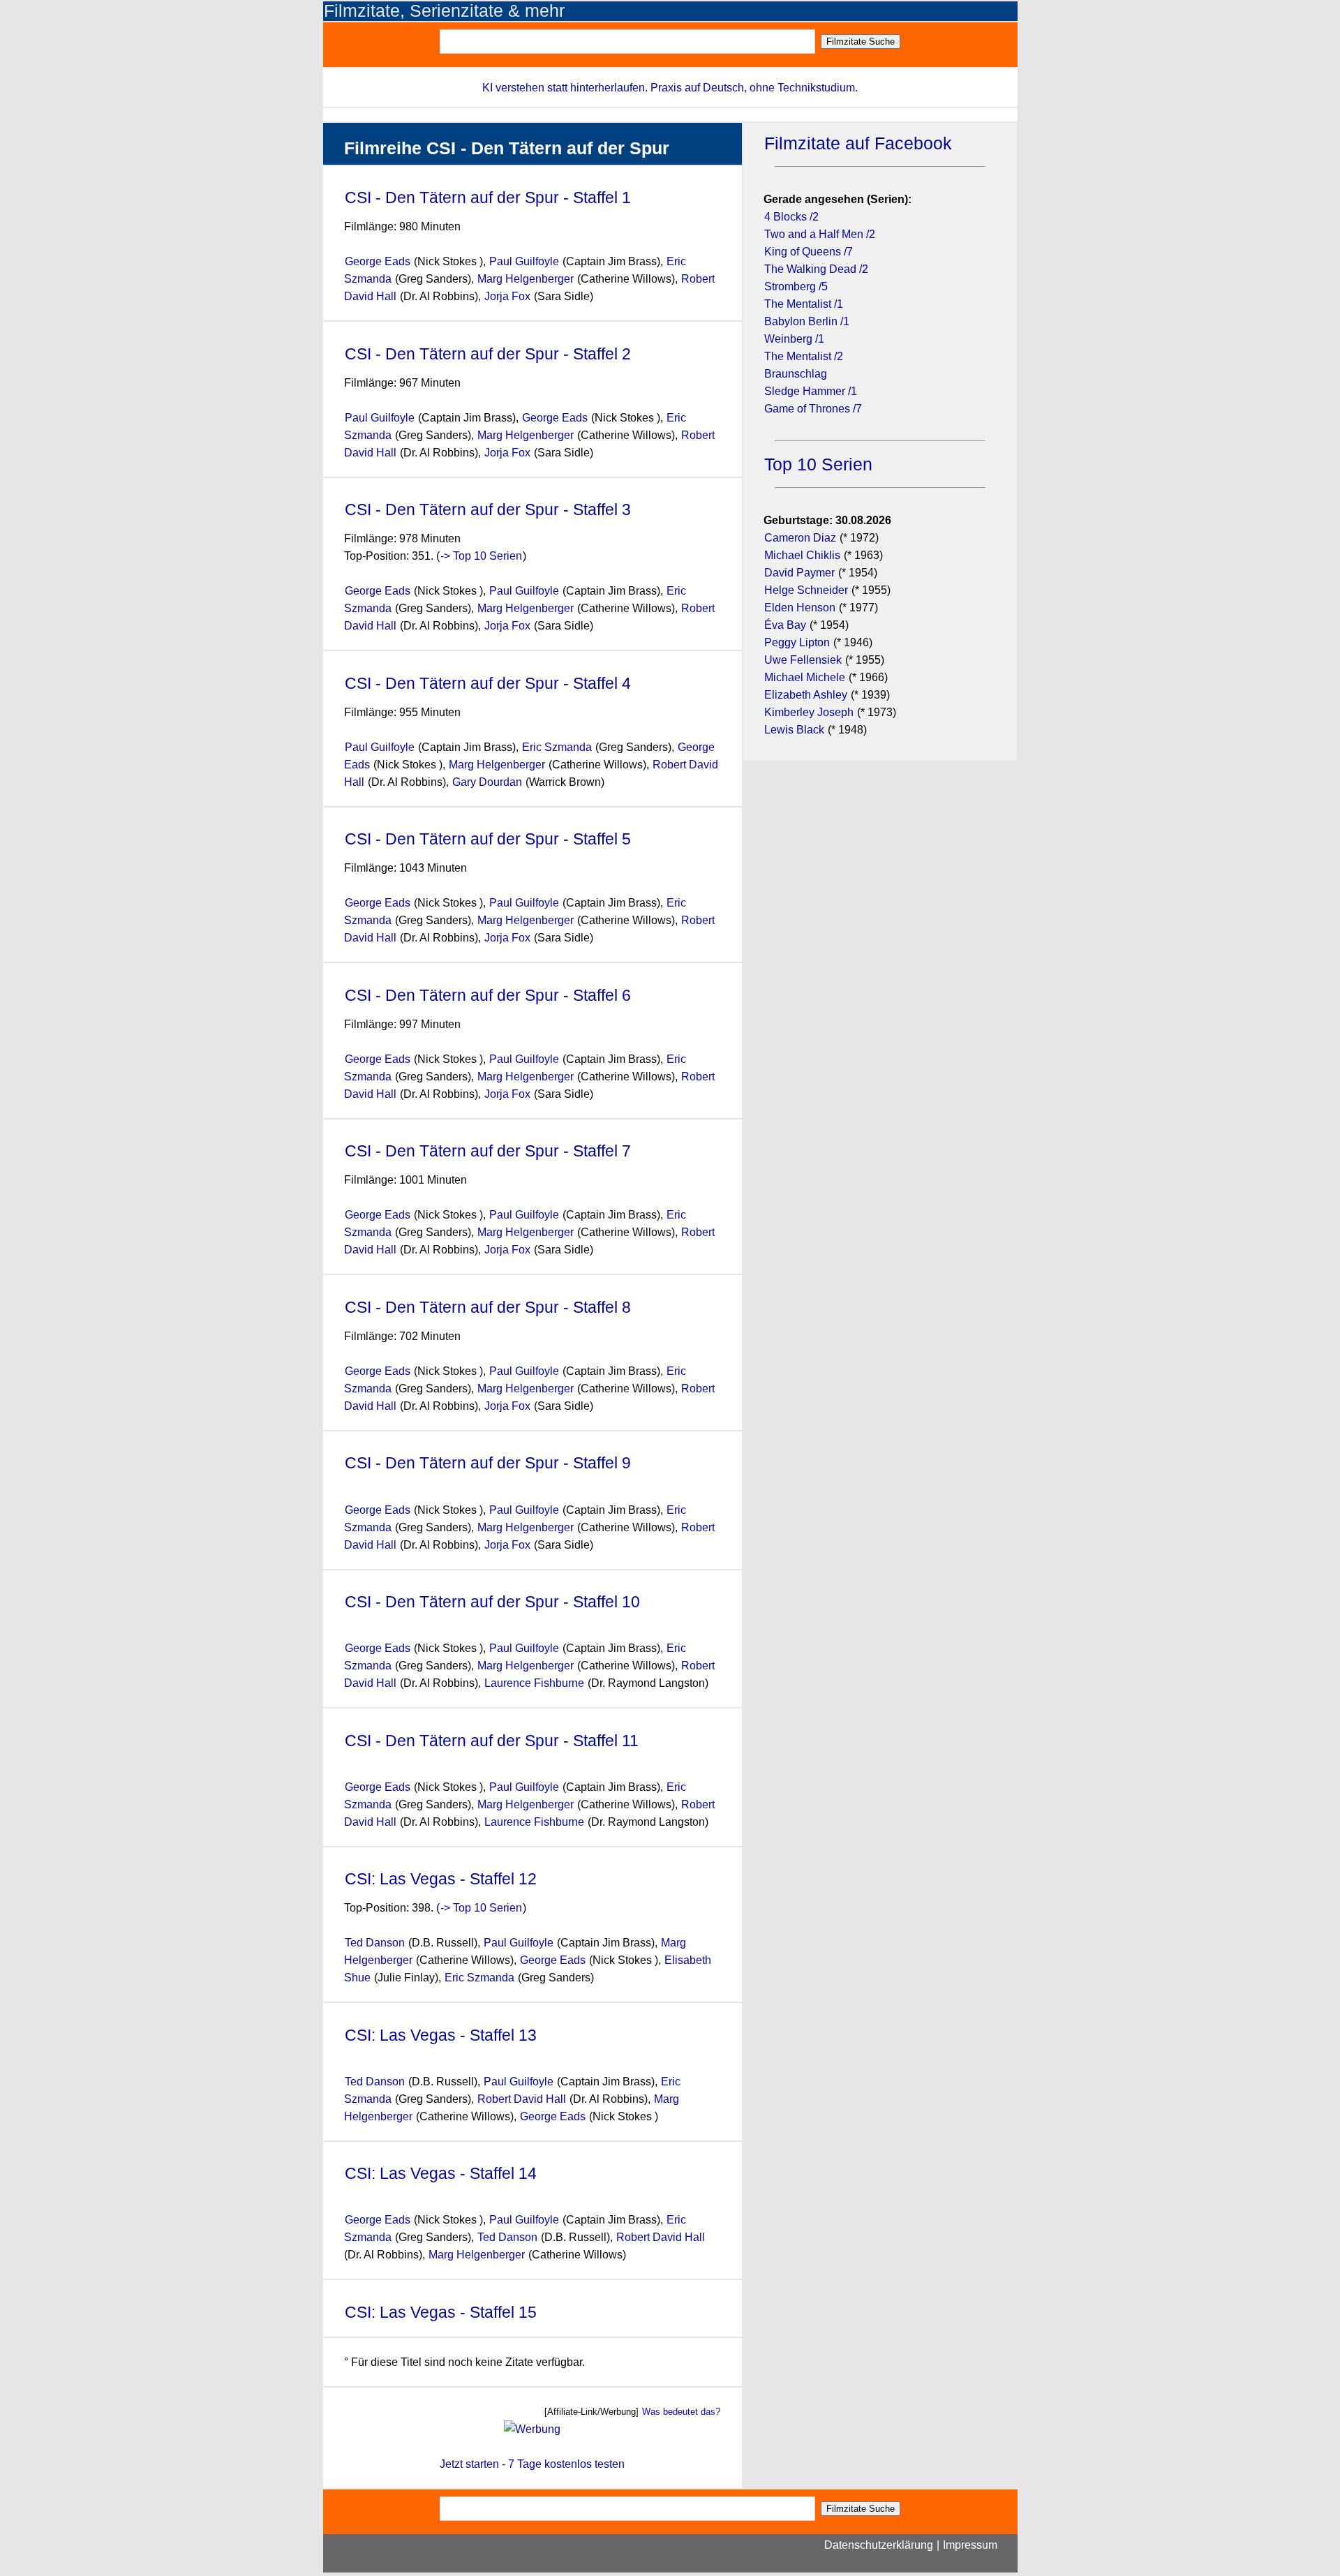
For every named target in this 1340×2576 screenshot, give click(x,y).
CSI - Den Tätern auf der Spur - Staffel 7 (488, 1151)
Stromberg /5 (796, 286)
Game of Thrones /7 (813, 409)
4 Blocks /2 (791, 217)
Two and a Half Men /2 (820, 234)
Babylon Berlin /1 (807, 321)
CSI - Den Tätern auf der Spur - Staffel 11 (492, 1741)
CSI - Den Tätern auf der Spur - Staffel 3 (488, 509)
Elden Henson (800, 608)
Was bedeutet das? (681, 2412)
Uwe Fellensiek (803, 660)
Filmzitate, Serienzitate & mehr (444, 11)
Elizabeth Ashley (806, 695)
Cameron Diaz (800, 538)
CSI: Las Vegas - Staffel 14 (441, 2173)
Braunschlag (796, 374)
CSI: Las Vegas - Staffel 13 (441, 2035)
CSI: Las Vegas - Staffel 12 (441, 1879)
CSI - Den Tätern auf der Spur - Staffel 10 (492, 1602)
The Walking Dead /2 (816, 269)
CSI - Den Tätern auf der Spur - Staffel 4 (488, 683)
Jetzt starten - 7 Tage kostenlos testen (532, 2464)
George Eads (378, 261)
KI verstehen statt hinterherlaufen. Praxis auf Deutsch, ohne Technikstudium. (670, 88)
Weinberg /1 (794, 339)
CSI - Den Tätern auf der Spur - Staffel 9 (488, 1463)
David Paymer (799, 573)
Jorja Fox (507, 296)
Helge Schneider (806, 590)
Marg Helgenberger (526, 279)
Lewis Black (794, 730)
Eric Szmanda (557, 747)
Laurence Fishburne (534, 1683)
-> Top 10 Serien (481, 556)
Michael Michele (805, 677)
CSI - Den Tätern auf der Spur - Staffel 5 (488, 839)
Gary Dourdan (487, 782)
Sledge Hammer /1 (811, 391)
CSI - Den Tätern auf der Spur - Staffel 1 (488, 198)
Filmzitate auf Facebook (858, 143)
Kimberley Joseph (809, 712)
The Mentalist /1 (804, 304)
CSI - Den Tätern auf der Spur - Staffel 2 (488, 354)
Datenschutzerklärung (879, 2545)
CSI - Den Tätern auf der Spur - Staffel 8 (488, 1307)
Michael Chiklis (802, 555)
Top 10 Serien (818, 464)
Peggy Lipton (797, 642)
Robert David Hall (523, 2099)
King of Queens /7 (809, 252)
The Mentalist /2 (804, 356)
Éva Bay (785, 625)
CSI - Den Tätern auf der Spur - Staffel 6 (488, 995)
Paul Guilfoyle (524, 261)
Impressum (970, 2545)
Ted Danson (375, 1943)
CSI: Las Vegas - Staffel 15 (443, 2312)
